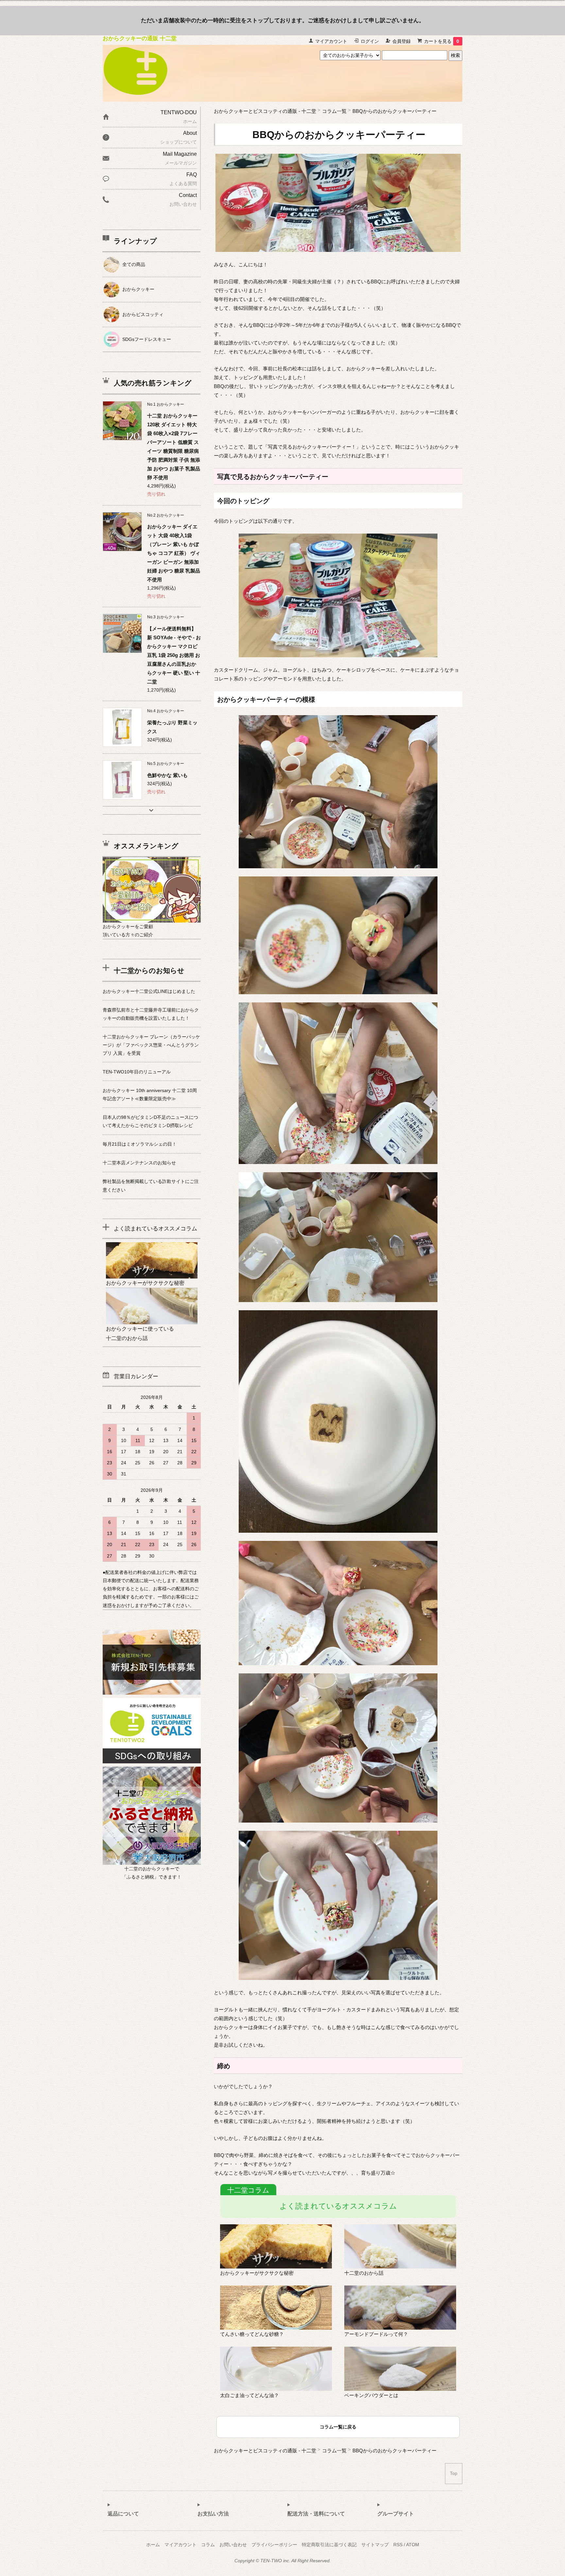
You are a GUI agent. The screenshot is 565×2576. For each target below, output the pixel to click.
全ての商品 (134, 264)
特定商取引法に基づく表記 (329, 2545)
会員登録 (402, 41)
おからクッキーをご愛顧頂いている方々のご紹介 (128, 931)
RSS (398, 2545)
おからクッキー (138, 289)
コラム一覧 (334, 111)
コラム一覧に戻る (338, 2427)
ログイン (370, 41)
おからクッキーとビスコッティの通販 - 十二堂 (265, 111)
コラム (208, 2545)
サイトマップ (375, 2545)
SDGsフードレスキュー (147, 339)
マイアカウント (331, 41)
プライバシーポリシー (274, 2545)
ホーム (153, 2545)
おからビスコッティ (143, 314)
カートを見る (442, 41)
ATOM (413, 2545)
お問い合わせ (233, 2545)
